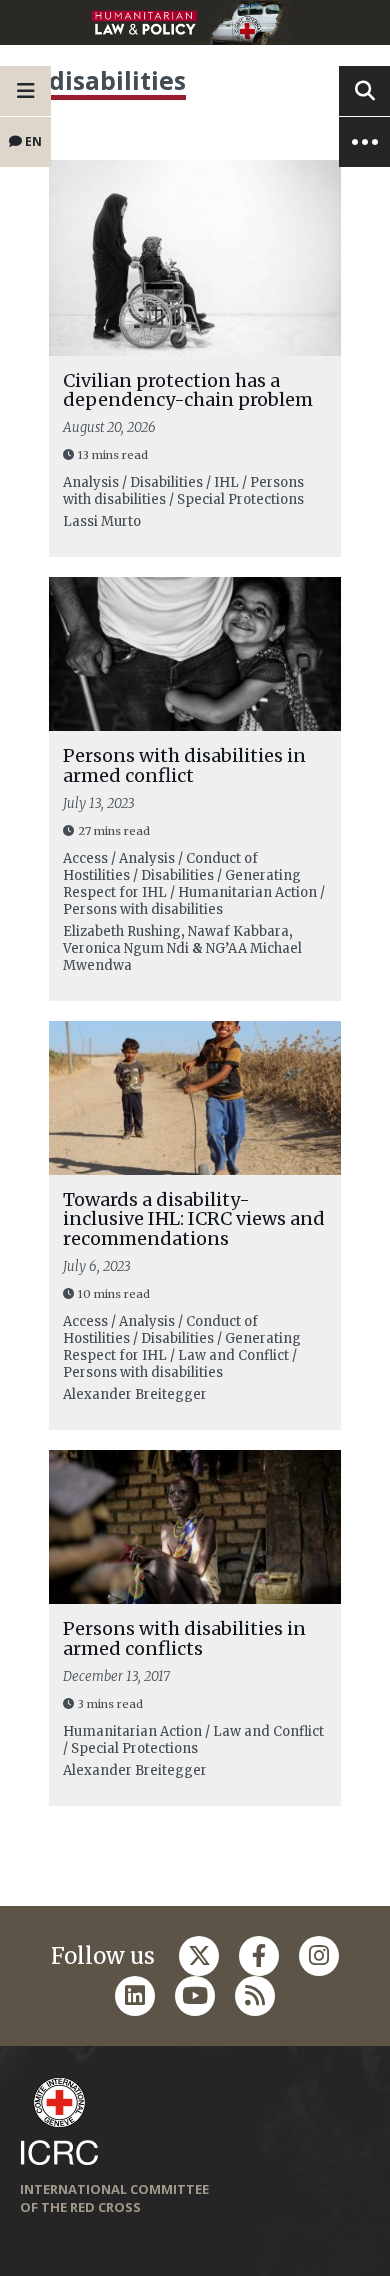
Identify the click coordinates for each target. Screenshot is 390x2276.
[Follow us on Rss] (255, 1996)
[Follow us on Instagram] (319, 1956)
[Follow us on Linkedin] (135, 1996)
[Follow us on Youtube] (195, 1996)
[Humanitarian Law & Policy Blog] (195, 22)
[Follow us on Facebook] (259, 1956)
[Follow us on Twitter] (199, 1956)
